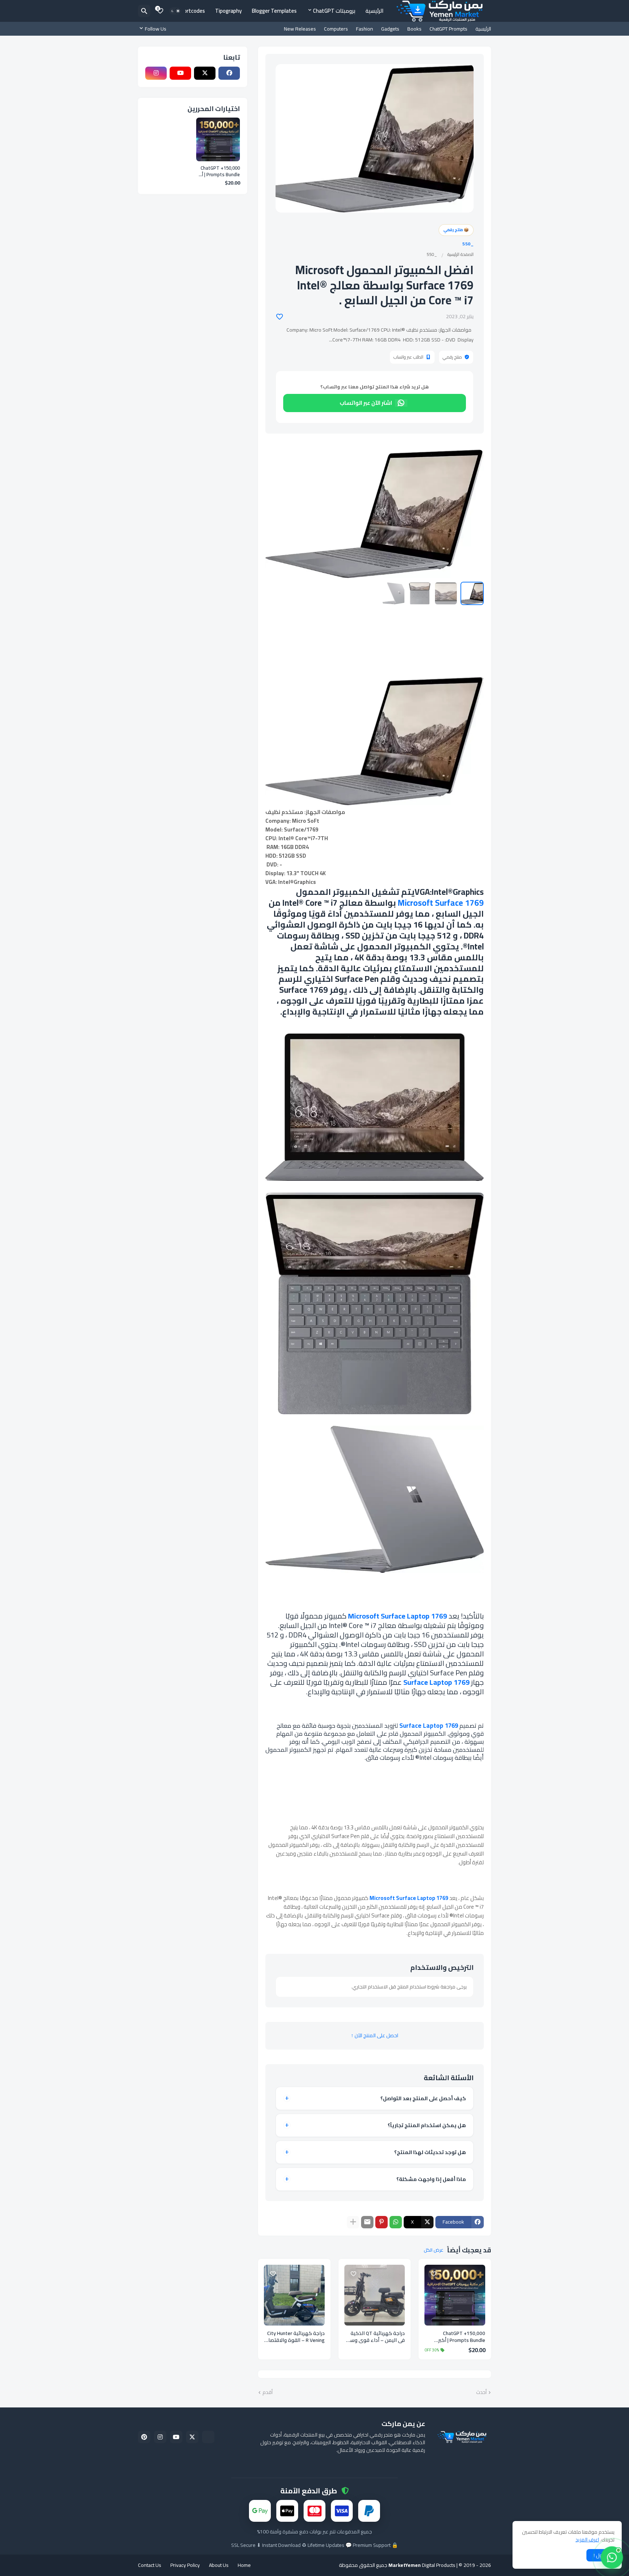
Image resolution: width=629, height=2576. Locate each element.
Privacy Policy (185, 2565)
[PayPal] (369, 2510)
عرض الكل (434, 2250)
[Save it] (280, 317)
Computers (336, 29)
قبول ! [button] (600, 2555)
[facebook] (229, 73)
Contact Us (150, 2565)
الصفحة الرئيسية (460, 254)
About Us (219, 2565)
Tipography (228, 11)
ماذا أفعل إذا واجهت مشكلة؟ (431, 2179)
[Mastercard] (314, 2510)
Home (244, 2565)
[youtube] (180, 73)
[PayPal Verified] (208, 2437)
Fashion (365, 29)
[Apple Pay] (287, 2510)
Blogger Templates (274, 11)
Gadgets (390, 29)
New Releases (300, 29)
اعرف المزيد (587, 2540)
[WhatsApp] (396, 2222)
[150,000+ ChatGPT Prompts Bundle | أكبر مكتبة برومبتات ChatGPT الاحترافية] (455, 2295)
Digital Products (422, 2565)
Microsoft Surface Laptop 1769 (397, 1616)
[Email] (367, 2222)
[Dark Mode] (175, 11)
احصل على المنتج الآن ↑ (375, 2035)
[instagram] (156, 73)
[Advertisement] (375, 659)
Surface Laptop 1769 (436, 1682)
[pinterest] (144, 2437)
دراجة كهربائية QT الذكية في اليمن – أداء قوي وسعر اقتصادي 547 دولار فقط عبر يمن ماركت (375, 2337)
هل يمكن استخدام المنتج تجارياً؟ (427, 2125)
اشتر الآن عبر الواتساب (366, 403)
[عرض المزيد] (353, 2222)
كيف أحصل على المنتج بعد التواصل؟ (423, 2098)
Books (414, 29)
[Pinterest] (381, 2222)
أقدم (268, 2393)
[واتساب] (612, 2557)
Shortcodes (191, 11)
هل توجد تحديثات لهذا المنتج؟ (430, 2152)
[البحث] (144, 11)
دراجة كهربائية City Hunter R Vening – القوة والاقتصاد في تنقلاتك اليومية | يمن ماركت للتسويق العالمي (295, 2337)
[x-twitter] (205, 73)
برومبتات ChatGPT (334, 11)
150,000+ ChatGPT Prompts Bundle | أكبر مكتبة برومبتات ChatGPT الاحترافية (459, 2337)
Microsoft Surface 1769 (441, 903)
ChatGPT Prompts (448, 29)
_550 (468, 244)
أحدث (481, 2393)
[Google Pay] (260, 2510)
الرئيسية (375, 11)
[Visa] (342, 2510)
